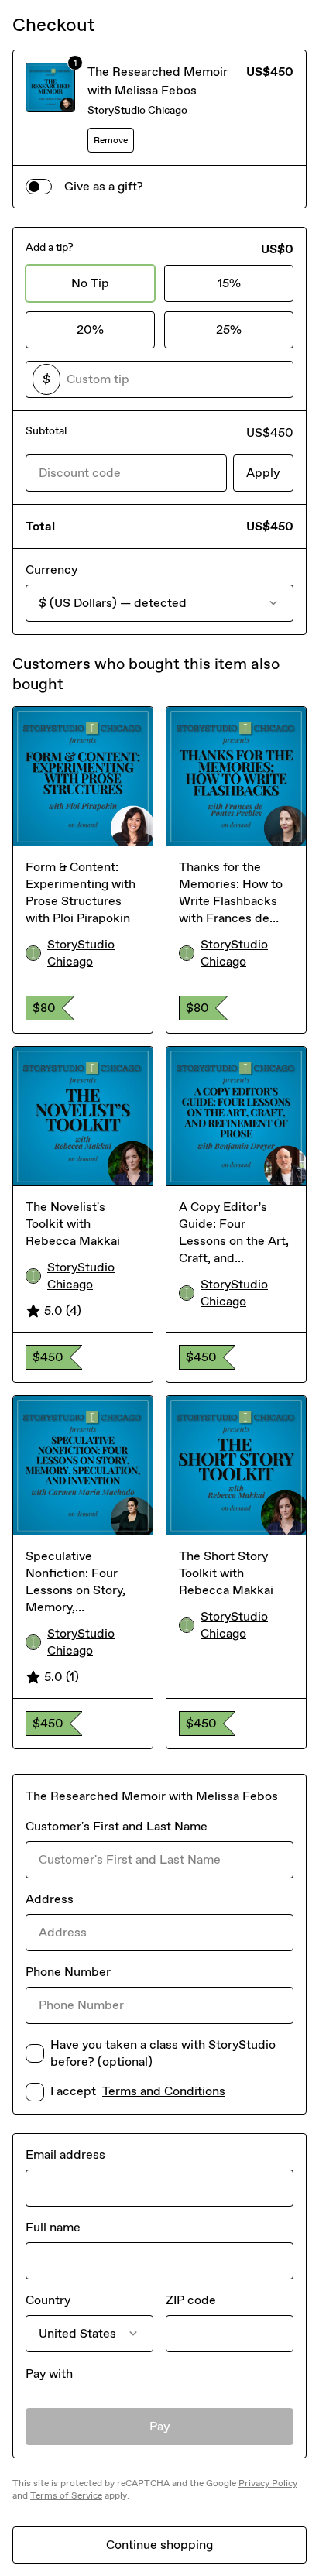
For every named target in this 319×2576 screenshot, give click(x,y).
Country (48, 2300)
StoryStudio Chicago (137, 110)
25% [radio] (229, 329)
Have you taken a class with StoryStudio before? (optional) (163, 2053)
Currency (51, 569)
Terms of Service (66, 2495)
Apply (263, 473)
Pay (160, 2426)
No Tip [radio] (90, 283)
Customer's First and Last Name (117, 1826)
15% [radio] (229, 283)
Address (50, 1899)
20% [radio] (90, 329)
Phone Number (68, 1972)
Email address (65, 2154)
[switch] (39, 187)
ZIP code (191, 2300)
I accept (138, 2091)
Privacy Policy (268, 2483)
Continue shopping (159, 2545)
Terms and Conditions (164, 2091)
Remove (111, 140)
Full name (53, 2227)
